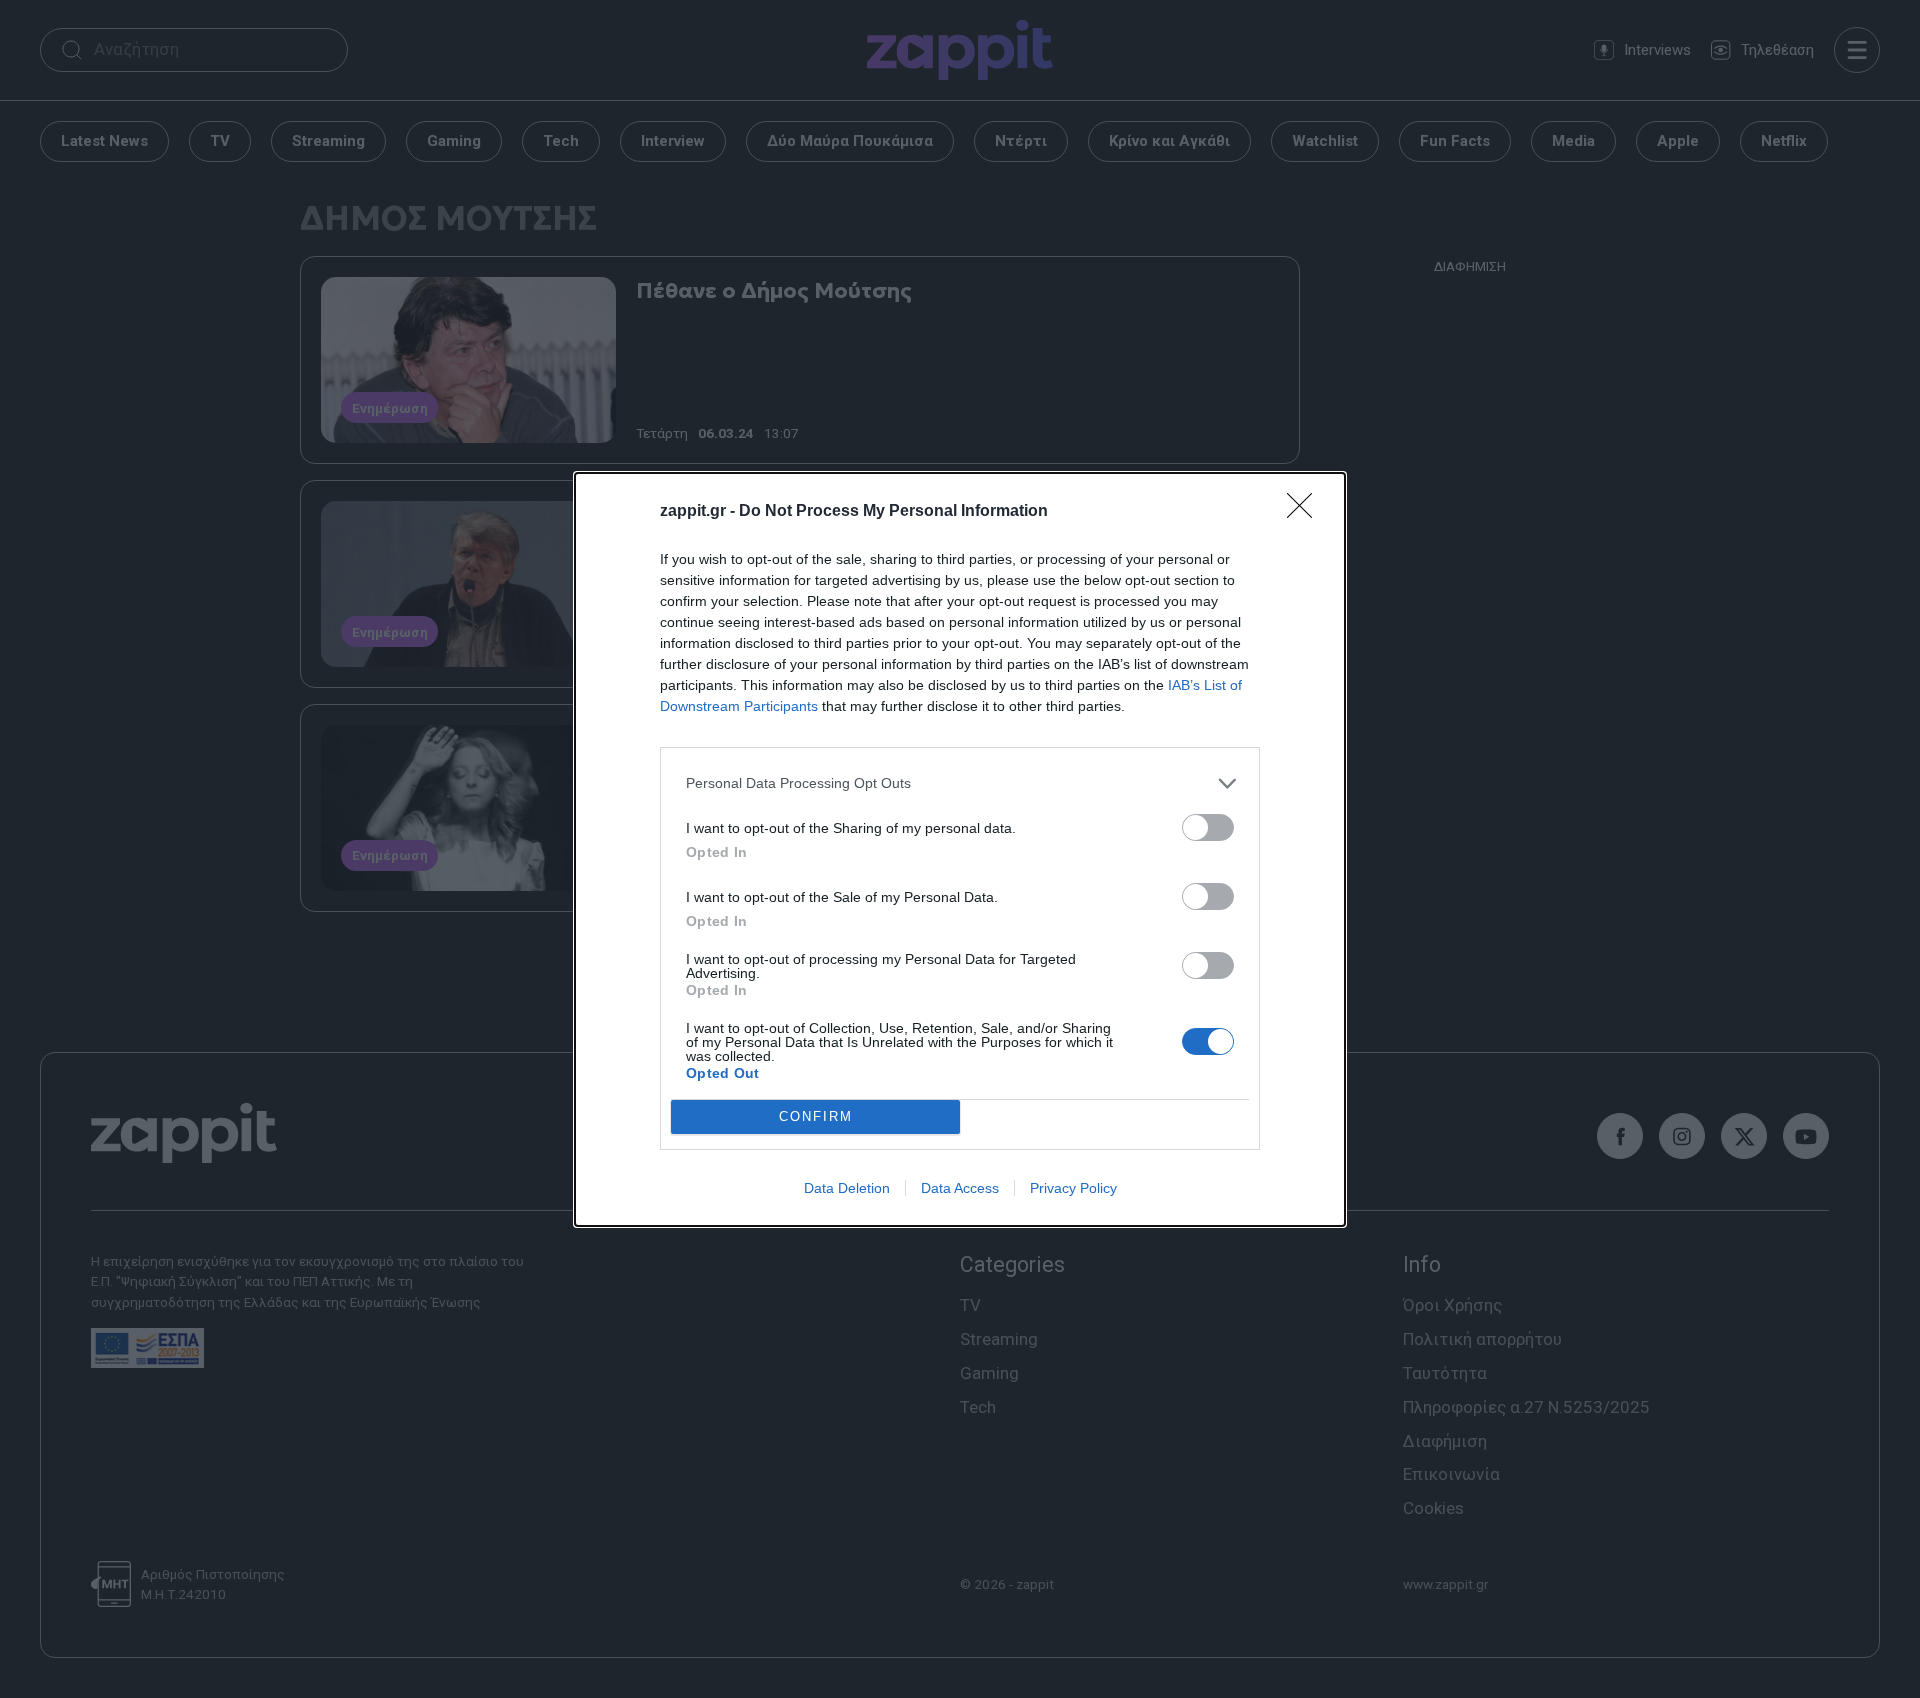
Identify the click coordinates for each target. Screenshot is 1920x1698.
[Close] (1306, 512)
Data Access (960, 1188)
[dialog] (960, 849)
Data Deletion (847, 1188)
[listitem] (960, 783)
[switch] (1208, 827)
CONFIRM (816, 1116)
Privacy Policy (1073, 1188)
